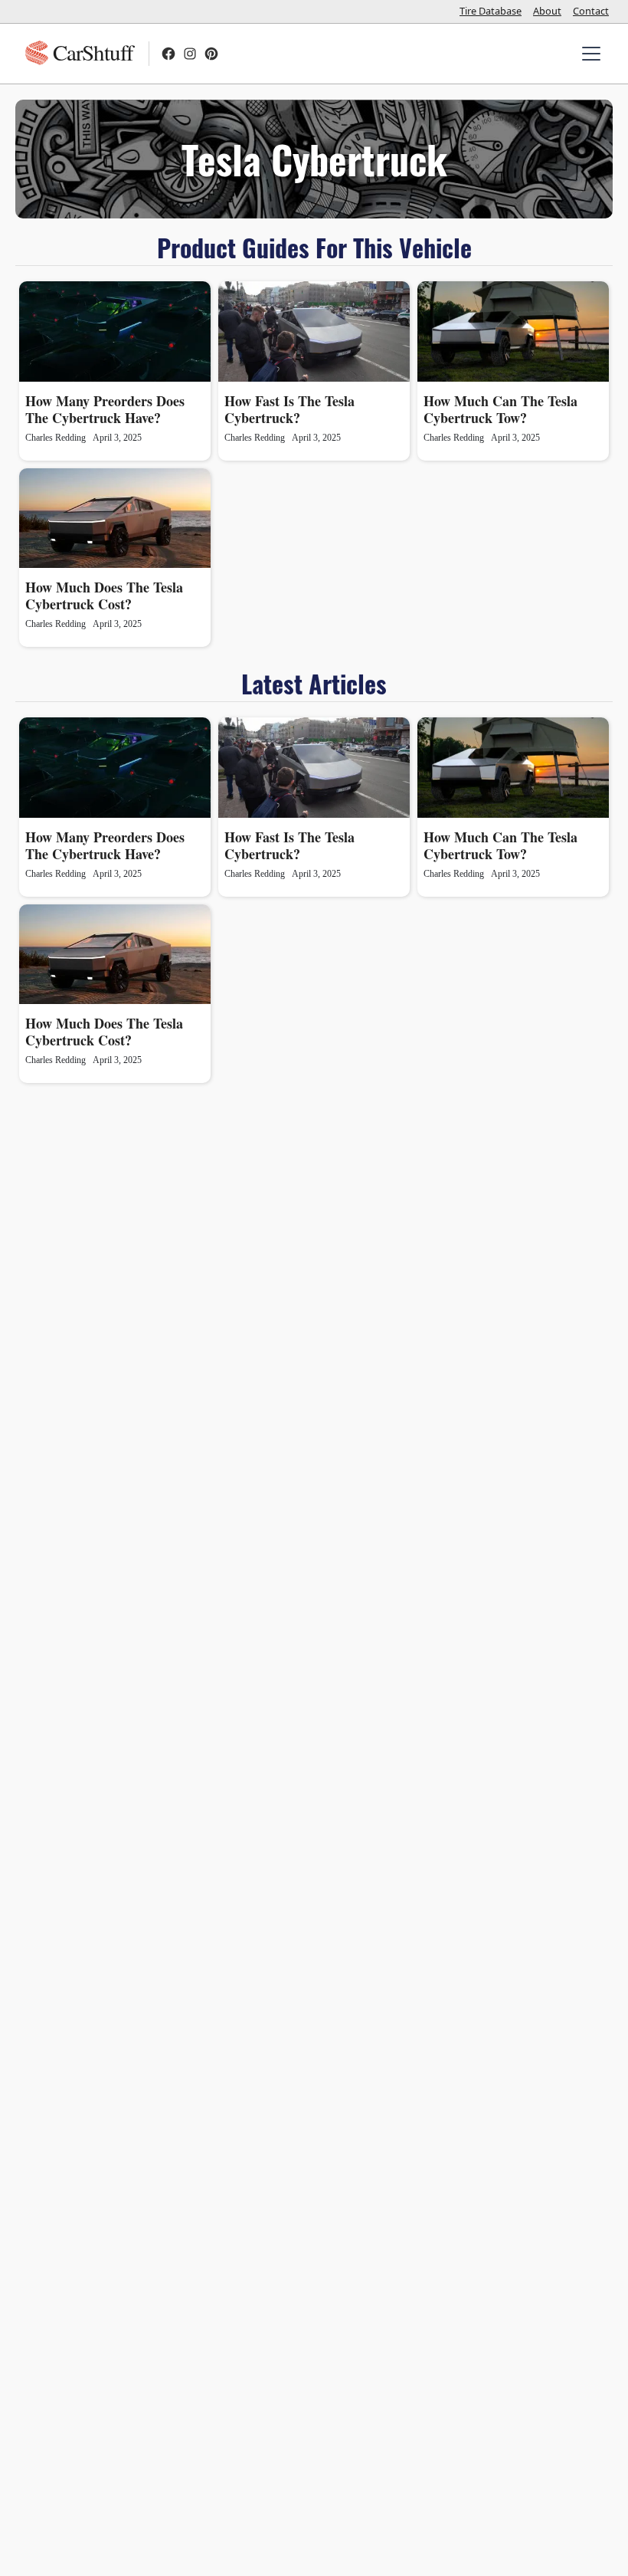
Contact (591, 11)
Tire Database (491, 11)
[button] (588, 54)
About (547, 11)
